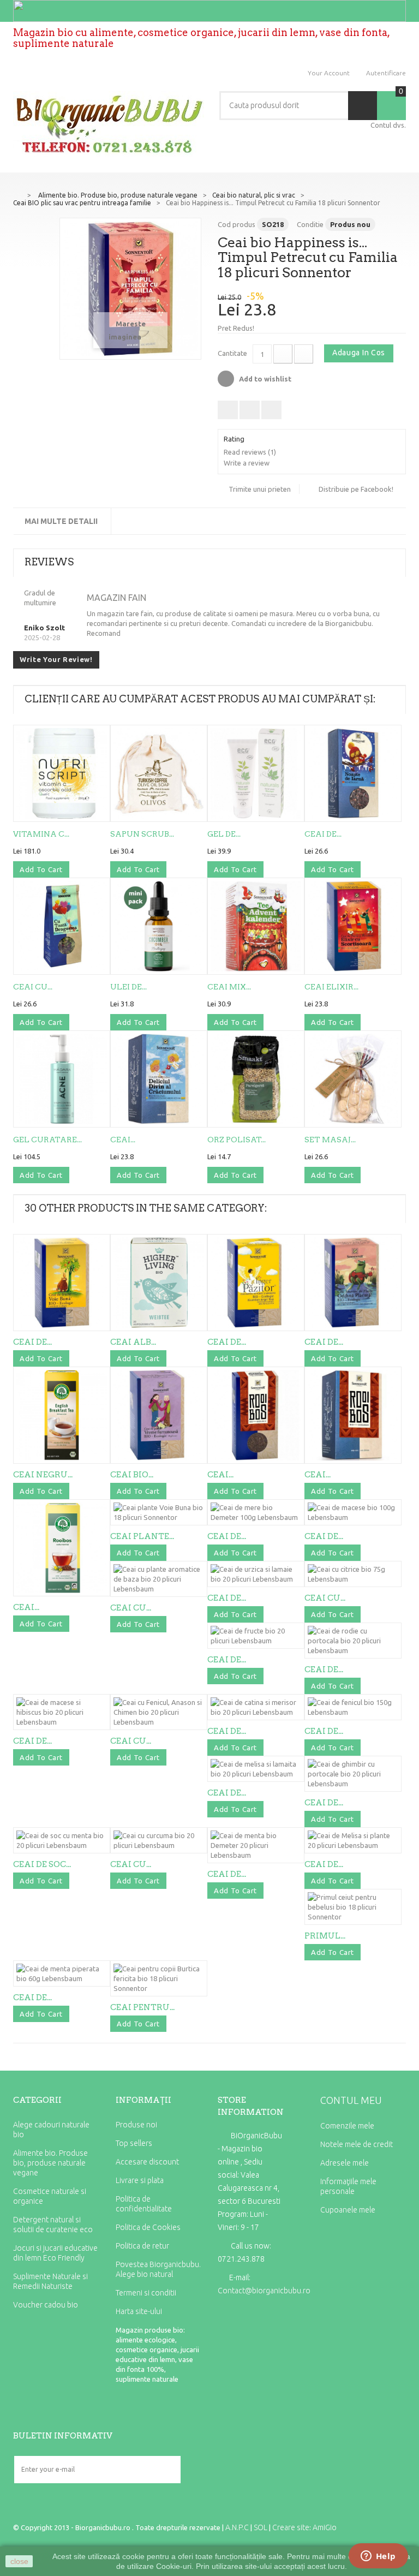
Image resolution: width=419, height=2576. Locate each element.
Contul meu (351, 2100)
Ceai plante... (142, 1536)
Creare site (291, 2527)
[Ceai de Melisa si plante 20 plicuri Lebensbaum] (353, 1840)
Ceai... (123, 1140)
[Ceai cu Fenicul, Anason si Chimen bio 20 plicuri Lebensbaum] (159, 1712)
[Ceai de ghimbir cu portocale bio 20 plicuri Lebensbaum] (353, 1774)
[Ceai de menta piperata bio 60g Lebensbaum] (62, 1973)
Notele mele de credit (357, 2144)
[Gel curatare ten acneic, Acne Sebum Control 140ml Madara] (62, 1079)
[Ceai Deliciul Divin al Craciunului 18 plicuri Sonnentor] (159, 1079)
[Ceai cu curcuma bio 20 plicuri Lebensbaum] (159, 1840)
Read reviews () (250, 452)
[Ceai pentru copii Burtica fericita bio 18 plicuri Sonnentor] (159, 1978)
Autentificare (386, 73)
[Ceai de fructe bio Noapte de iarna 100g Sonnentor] (353, 773)
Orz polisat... (237, 1140)
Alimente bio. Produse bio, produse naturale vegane (50, 2163)
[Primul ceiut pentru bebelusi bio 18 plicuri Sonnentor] (353, 1907)
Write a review (247, 463)
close (19, 2561)
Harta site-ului (139, 2311)
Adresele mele (345, 2163)
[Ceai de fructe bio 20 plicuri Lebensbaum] (256, 1636)
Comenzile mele (347, 2126)
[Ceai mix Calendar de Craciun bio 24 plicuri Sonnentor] (256, 926)
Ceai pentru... (142, 2007)
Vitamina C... (41, 834)
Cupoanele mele (348, 2210)
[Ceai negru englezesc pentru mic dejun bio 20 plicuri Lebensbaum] (62, 1415)
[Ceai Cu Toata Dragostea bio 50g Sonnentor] (62, 926)
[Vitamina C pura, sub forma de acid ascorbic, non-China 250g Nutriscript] (62, 773)
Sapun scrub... (142, 834)
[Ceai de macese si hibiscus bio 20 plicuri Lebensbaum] (62, 1712)
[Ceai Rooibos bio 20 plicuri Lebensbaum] (62, 1548)
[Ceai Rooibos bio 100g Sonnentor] (256, 1415)
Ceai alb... (133, 1342)
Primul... (325, 1936)
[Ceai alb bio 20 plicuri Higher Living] (159, 1283)
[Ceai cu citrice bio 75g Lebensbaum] (353, 1574)
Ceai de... (323, 834)
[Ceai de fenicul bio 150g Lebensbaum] (353, 1707)
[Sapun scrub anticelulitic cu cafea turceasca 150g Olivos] (159, 773)
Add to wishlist (264, 379)
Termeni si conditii (146, 2293)
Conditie (310, 224)
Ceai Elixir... (331, 987)
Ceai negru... (43, 1475)
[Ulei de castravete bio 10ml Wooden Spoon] (159, 926)
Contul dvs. (388, 125)
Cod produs (237, 224)
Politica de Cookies (148, 2227)
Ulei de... (128, 987)
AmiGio (325, 2527)
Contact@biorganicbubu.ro (264, 2291)
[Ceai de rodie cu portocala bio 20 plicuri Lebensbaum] (353, 1641)
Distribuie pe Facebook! (356, 489)
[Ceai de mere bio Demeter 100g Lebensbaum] (256, 1512)
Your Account (329, 73)
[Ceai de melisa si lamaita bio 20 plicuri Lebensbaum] (256, 1769)
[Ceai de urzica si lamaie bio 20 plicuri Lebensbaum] (256, 1574)
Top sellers (134, 2143)
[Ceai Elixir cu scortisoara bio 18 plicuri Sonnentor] (353, 926)
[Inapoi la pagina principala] (17, 194)
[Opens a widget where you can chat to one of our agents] (378, 2557)
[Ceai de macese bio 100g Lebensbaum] (353, 1512)
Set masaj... (330, 1140)
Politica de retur (142, 2246)
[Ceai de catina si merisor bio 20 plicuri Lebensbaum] (256, 1707)
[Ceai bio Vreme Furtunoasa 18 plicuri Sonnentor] (159, 1415)
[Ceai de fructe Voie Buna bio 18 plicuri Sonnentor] (62, 1283)
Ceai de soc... (42, 1864)
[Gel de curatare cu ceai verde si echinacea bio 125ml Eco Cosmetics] (256, 773)
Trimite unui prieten (260, 489)
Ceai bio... (132, 1475)
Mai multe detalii (61, 521)
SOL (261, 2527)
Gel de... (224, 834)
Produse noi (136, 2125)
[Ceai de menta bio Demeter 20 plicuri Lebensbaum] (256, 1845)
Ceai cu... (131, 1608)
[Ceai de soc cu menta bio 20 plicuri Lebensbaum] (62, 1840)
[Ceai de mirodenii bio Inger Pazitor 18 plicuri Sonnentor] (256, 1283)
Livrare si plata (140, 2180)
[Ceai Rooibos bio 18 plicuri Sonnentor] (353, 1415)
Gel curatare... (47, 1140)
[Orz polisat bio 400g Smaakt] (256, 1079)
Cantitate (232, 353)
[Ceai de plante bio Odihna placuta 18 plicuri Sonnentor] (353, 1283)
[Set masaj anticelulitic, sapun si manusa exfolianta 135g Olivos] (353, 1079)
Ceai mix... (229, 987)
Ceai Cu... (33, 987)
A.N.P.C (237, 2527)
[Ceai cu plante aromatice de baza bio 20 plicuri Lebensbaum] (159, 1579)
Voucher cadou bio (46, 2305)
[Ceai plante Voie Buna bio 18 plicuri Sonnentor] (159, 1512)
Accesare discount (147, 2162)
